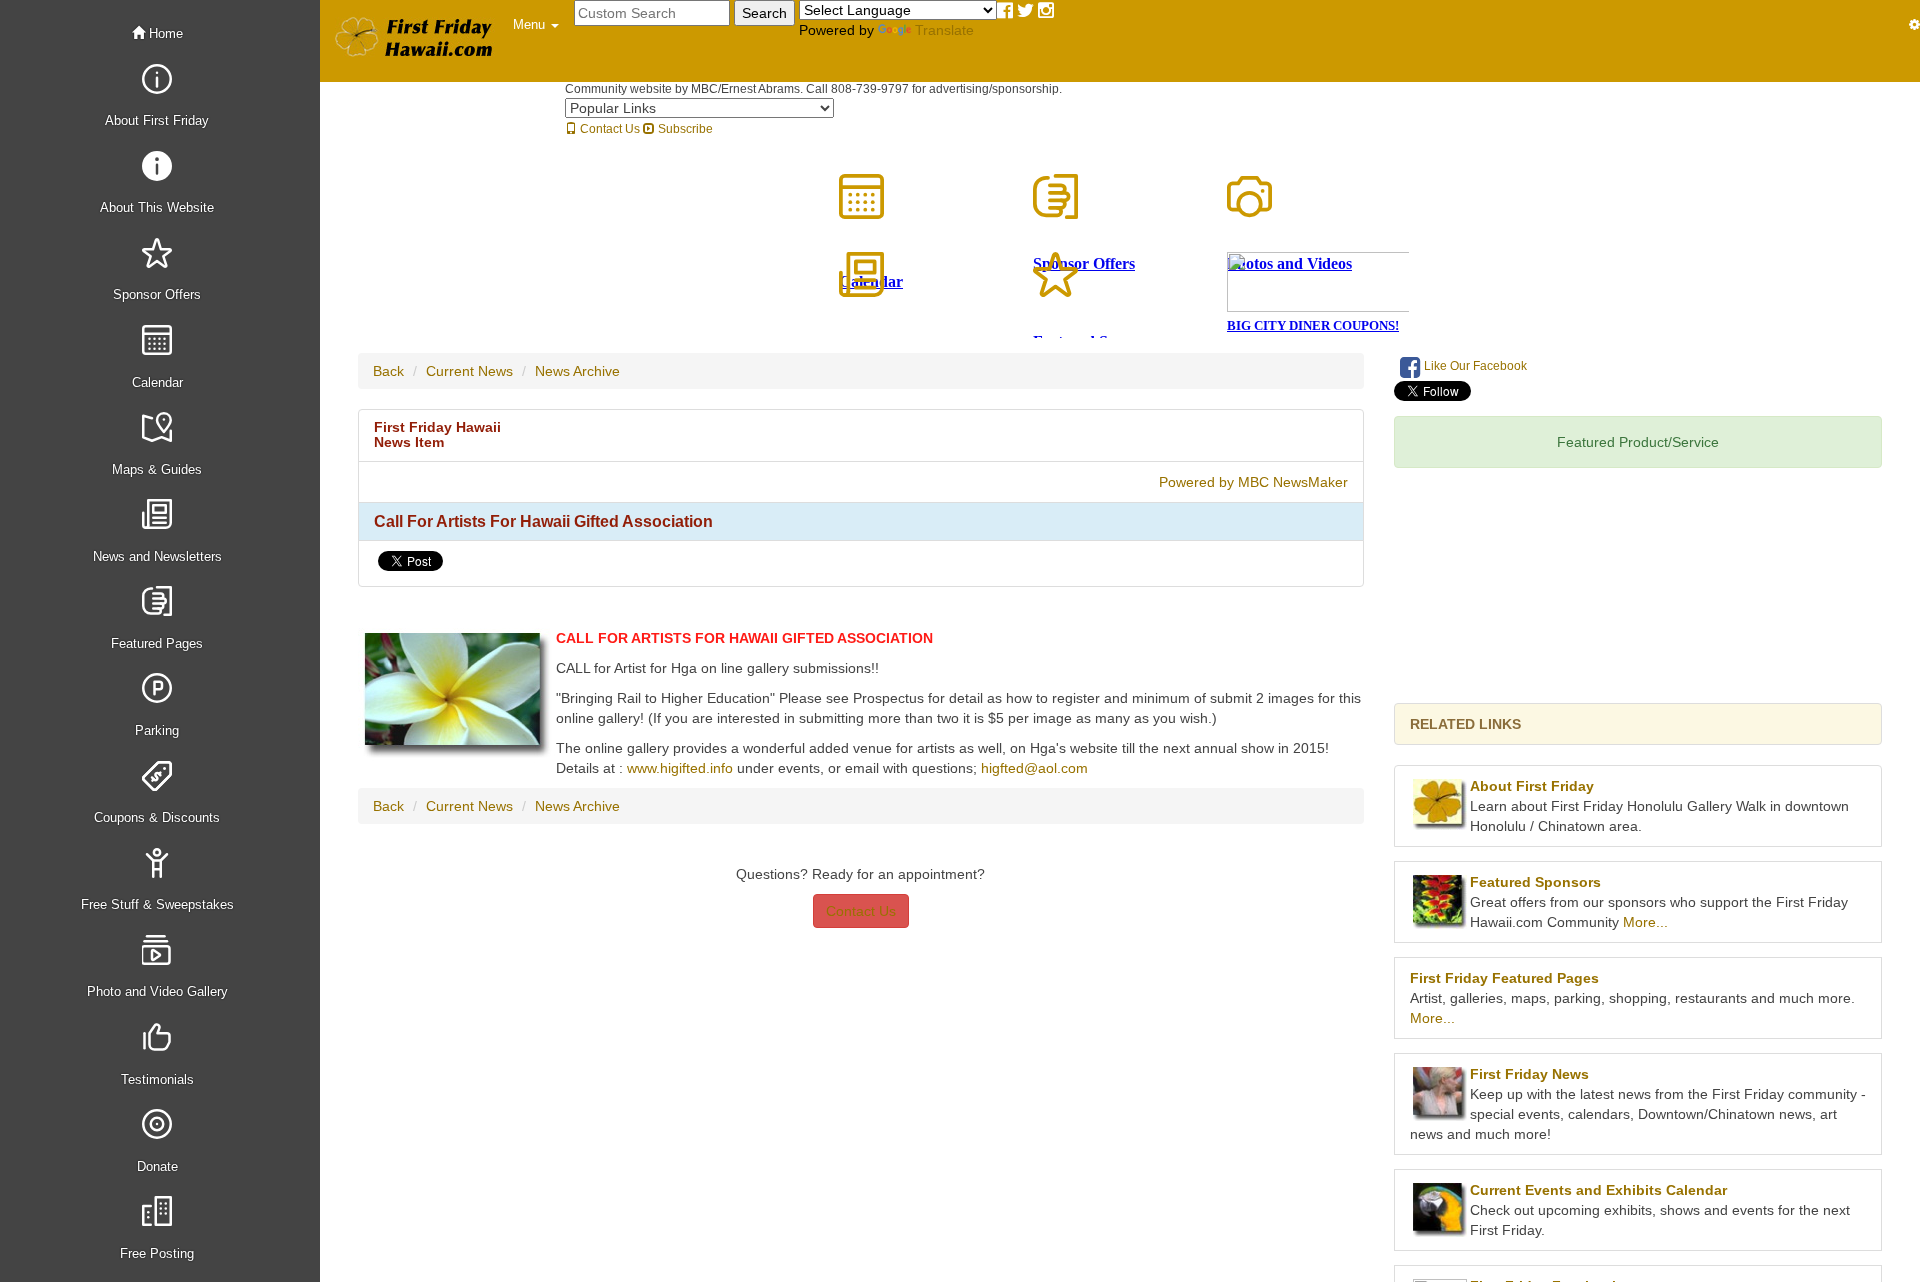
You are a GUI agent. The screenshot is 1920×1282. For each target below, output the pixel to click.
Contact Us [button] (861, 911)
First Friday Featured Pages (1504, 978)
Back (388, 371)
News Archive (577, 371)
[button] (536, 25)
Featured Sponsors (1535, 882)
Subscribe (684, 129)
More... (1645, 922)
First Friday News (1529, 1074)
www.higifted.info (680, 768)
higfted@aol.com (1034, 768)
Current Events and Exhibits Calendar (1598, 1190)
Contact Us (608, 129)
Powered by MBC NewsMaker (1253, 482)
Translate (944, 30)
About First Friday (1532, 786)
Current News (469, 371)
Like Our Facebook (1474, 366)
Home (164, 33)
